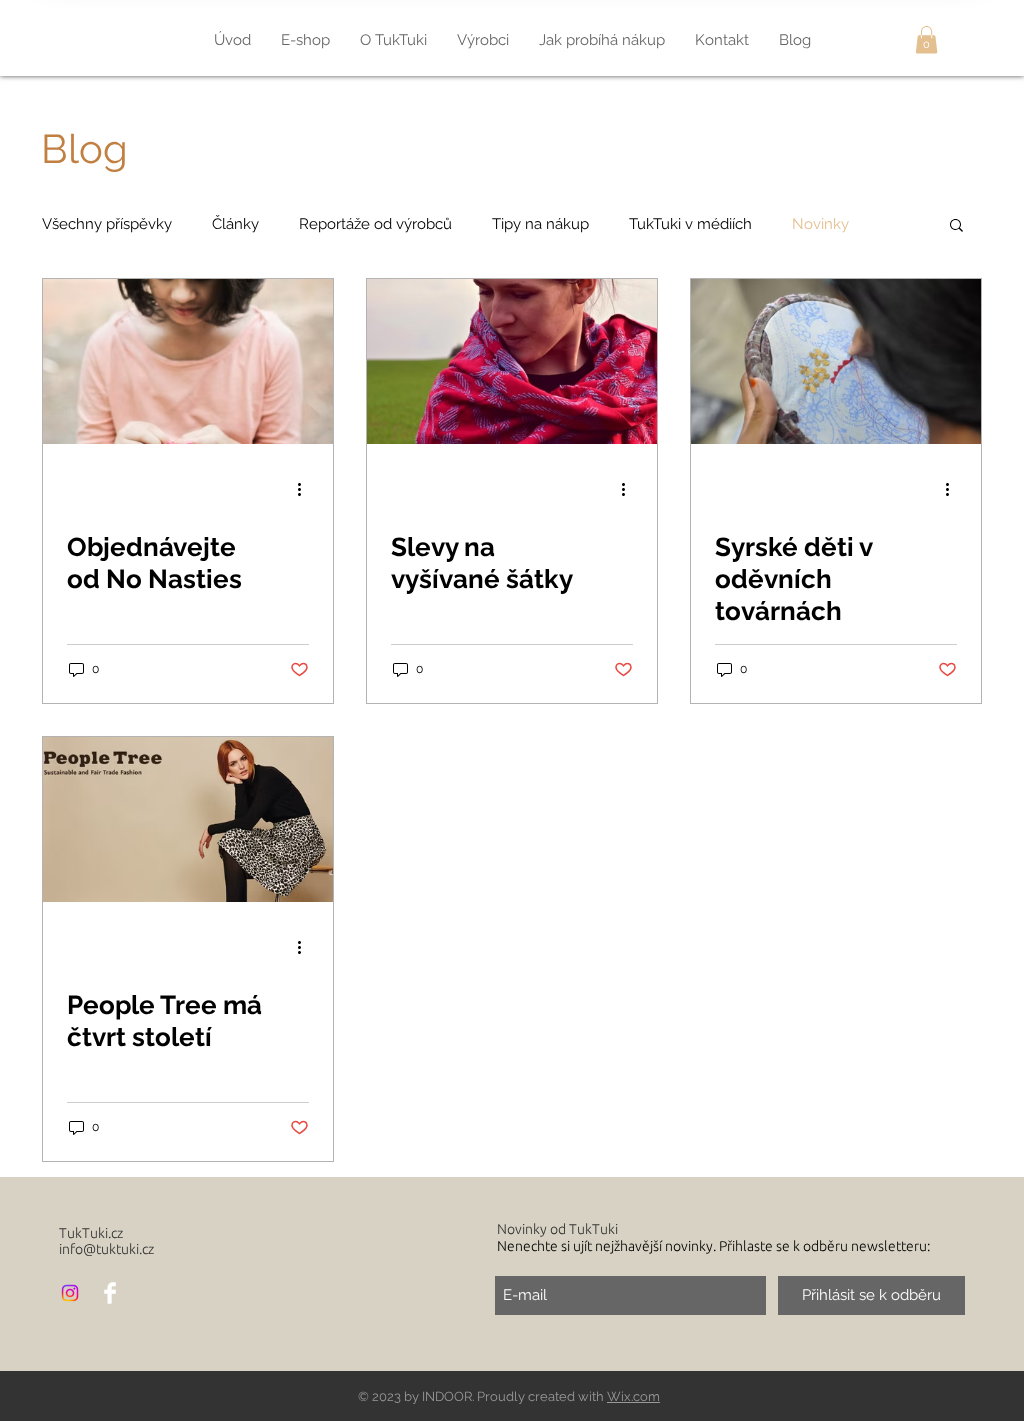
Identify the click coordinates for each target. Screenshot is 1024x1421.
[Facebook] (110, 1293)
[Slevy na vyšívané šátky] (512, 361)
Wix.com (633, 1396)
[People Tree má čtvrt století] (188, 819)
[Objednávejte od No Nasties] (188, 361)
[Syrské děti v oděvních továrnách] (836, 361)
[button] (926, 39)
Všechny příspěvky (107, 224)
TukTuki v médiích (690, 224)
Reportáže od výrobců (375, 224)
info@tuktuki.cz (106, 1249)
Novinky (820, 224)
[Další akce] (306, 489)
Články (235, 224)
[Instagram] (70, 1293)
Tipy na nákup (540, 224)
